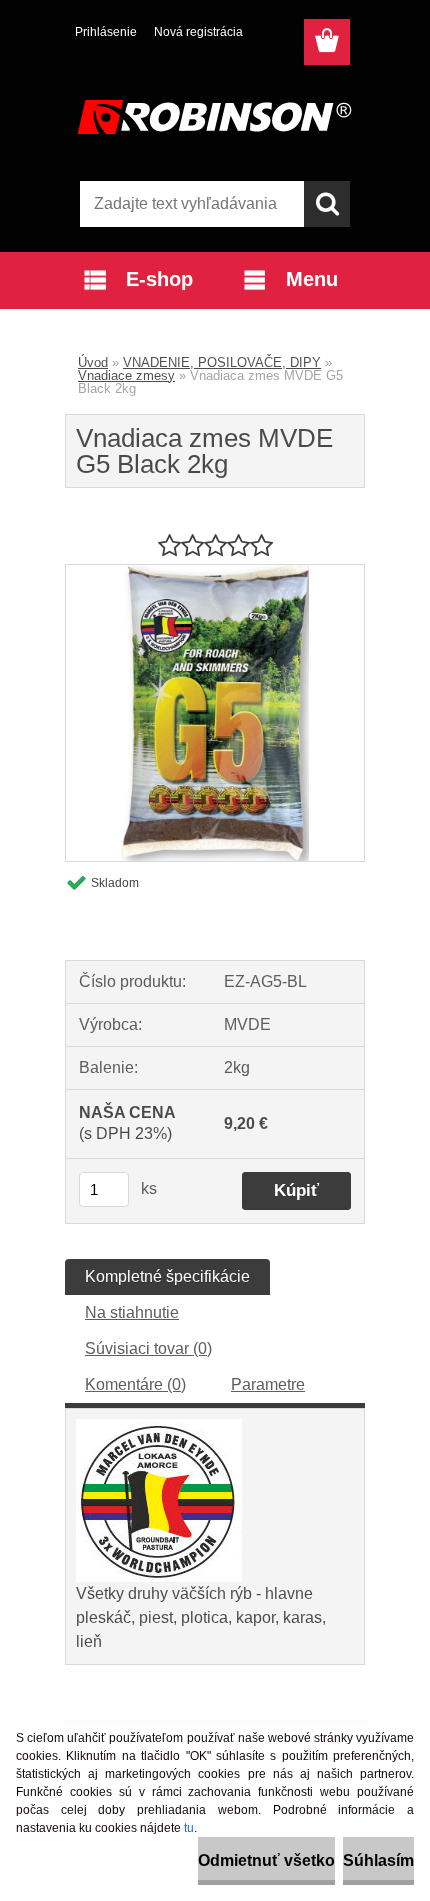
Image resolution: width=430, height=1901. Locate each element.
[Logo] (214, 117)
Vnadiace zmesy (126, 375)
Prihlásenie (106, 32)
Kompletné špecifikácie (167, 1276)
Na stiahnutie (132, 1312)
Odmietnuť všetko (266, 1860)
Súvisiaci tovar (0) (148, 1348)
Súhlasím (378, 1860)
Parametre (268, 1384)
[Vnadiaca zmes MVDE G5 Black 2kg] (215, 572)
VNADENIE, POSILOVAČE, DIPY (222, 362)
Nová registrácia (198, 32)
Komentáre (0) (135, 1384)
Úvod (93, 362)
